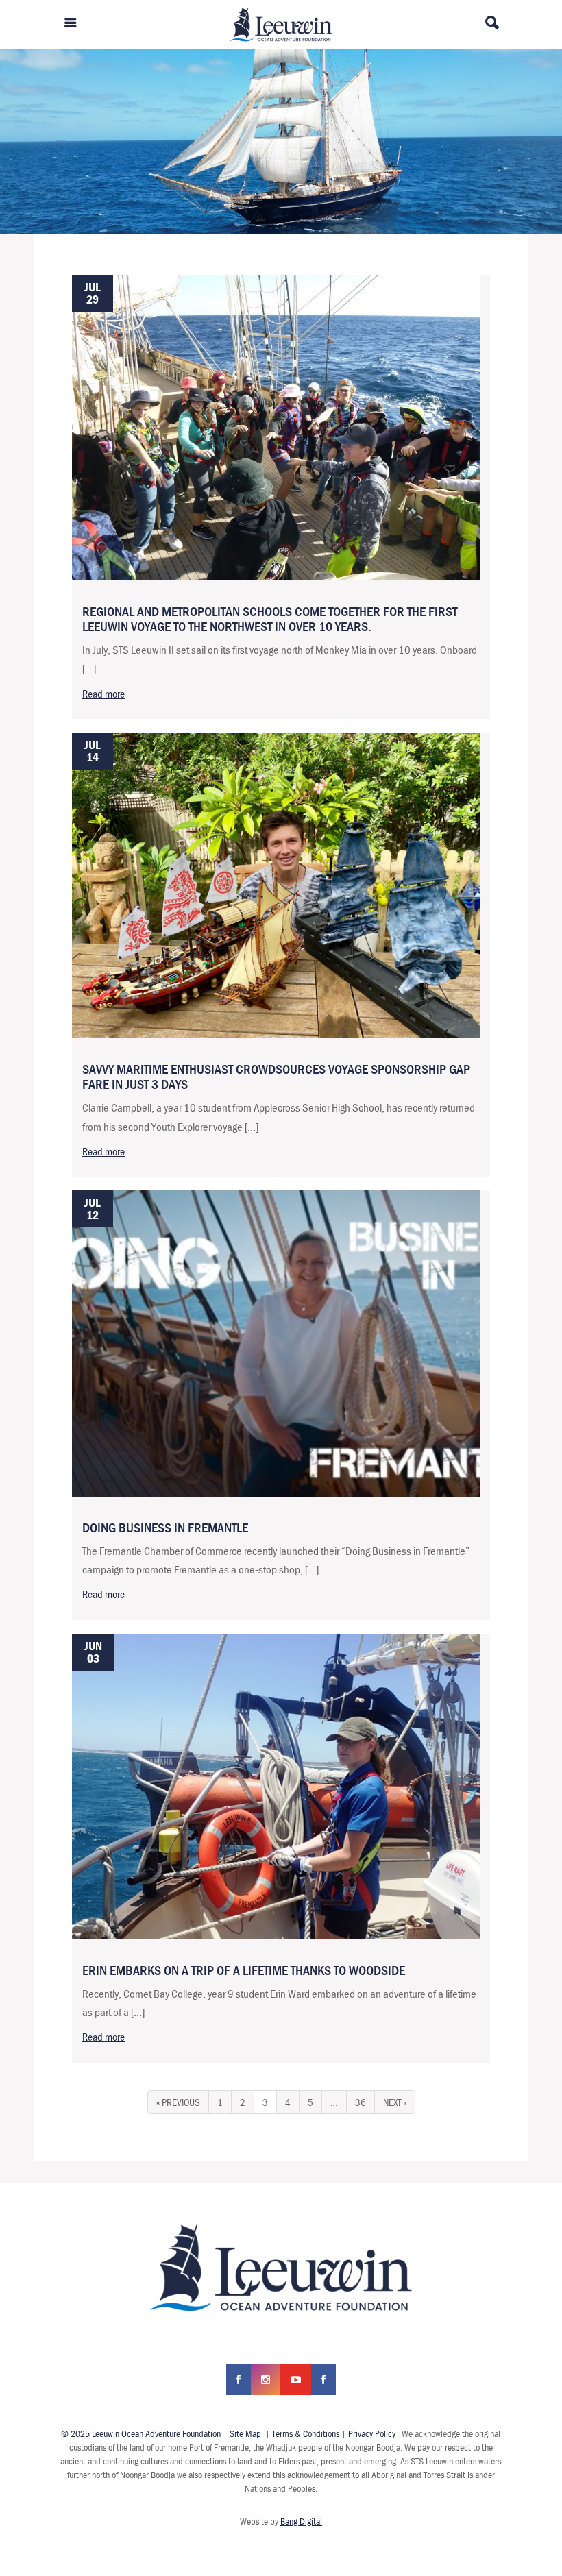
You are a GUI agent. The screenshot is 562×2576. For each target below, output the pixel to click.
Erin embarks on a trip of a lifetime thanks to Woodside (244, 1970)
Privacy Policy (372, 2433)
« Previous (178, 2102)
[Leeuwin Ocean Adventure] (281, 23)
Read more (103, 694)
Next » (395, 2102)
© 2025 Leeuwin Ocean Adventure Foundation (141, 2433)
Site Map (245, 2433)
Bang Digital (301, 2521)
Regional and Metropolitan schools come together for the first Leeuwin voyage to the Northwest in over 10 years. (270, 618)
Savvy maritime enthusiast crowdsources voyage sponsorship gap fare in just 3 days (276, 1076)
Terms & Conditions (306, 2433)
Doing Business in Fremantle (165, 1527)
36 (361, 2102)
